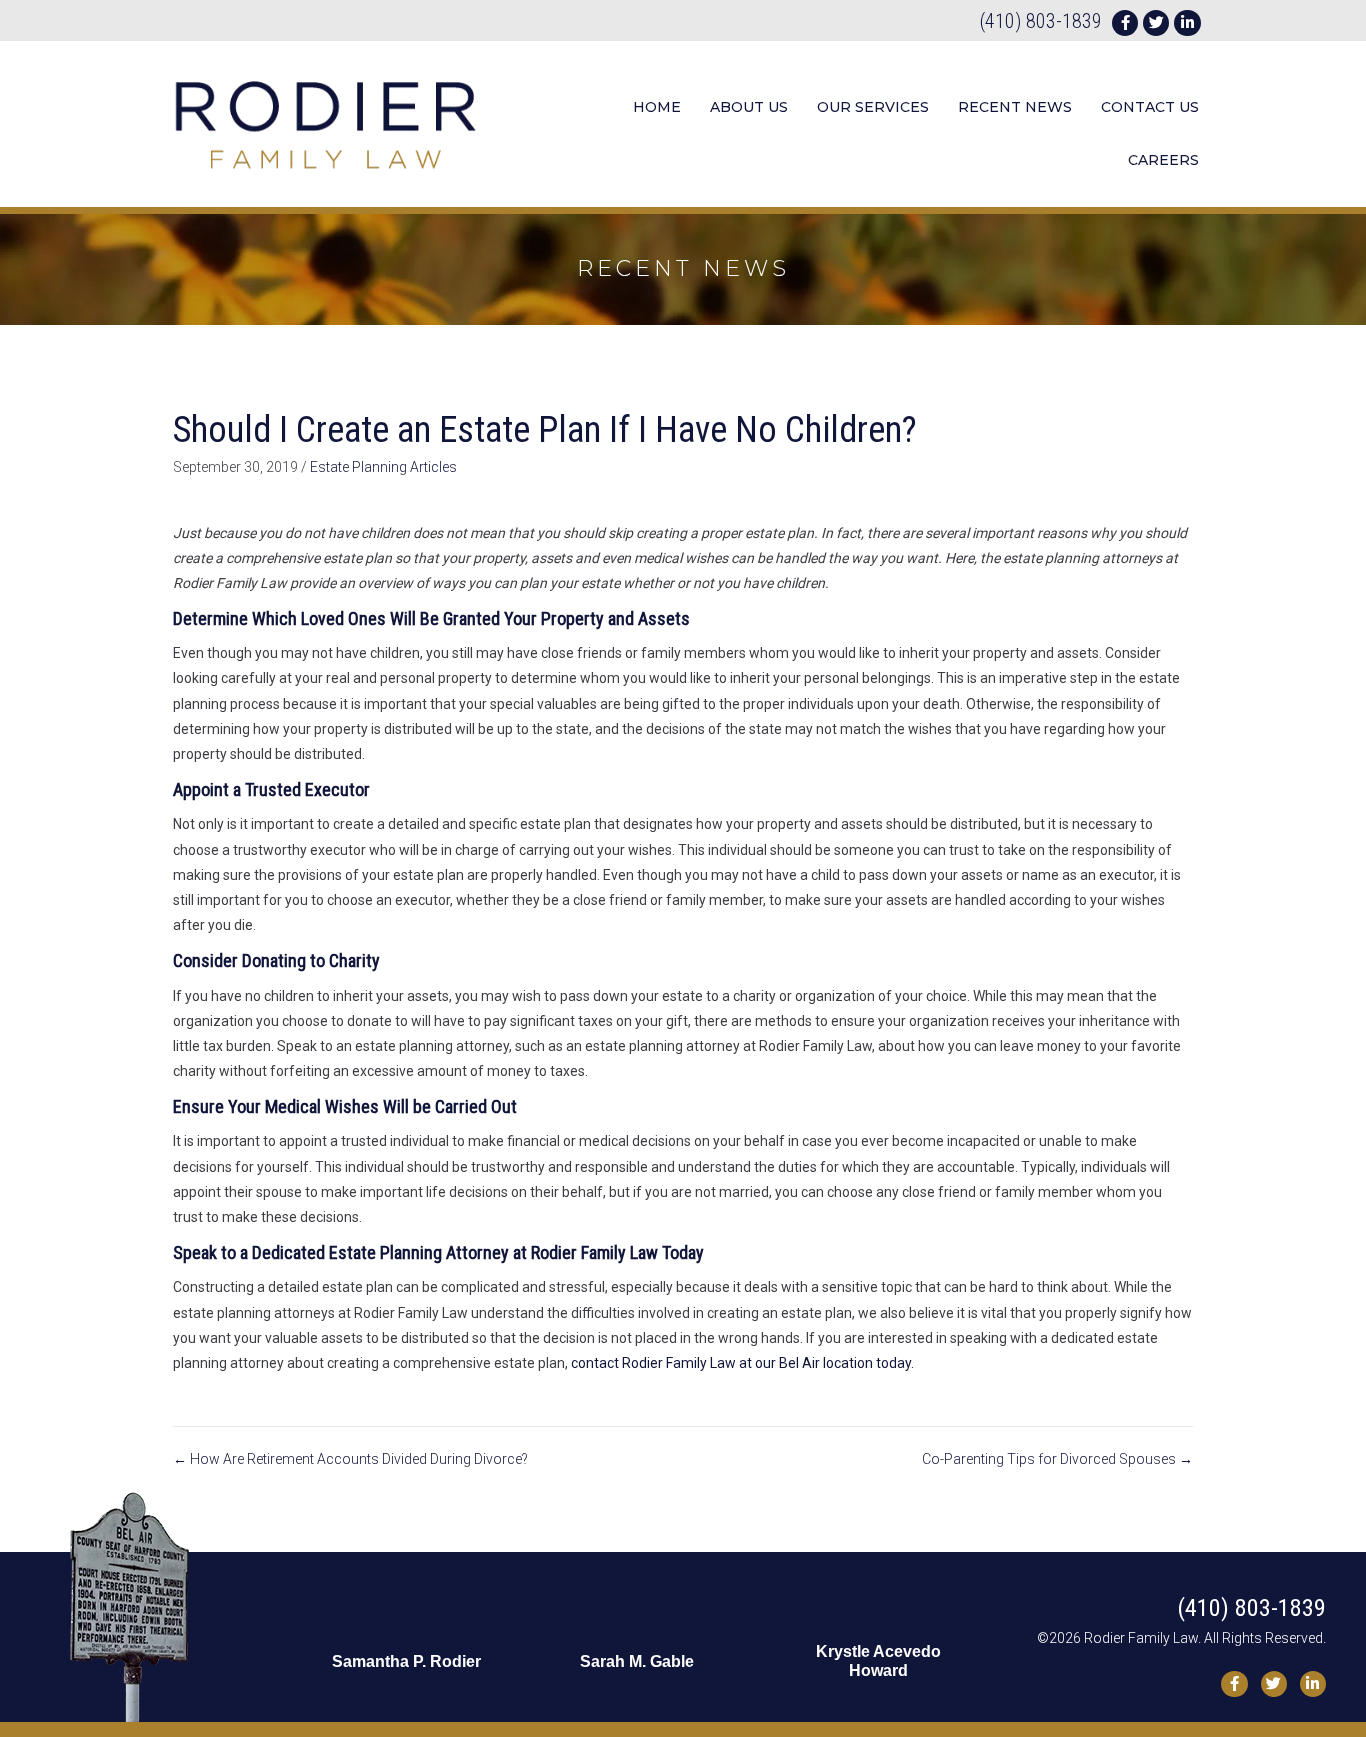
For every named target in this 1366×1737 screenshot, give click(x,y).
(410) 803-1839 (1041, 21)
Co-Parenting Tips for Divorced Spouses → (1057, 1459)
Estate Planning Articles (383, 467)
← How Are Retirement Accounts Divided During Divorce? (350, 1459)
